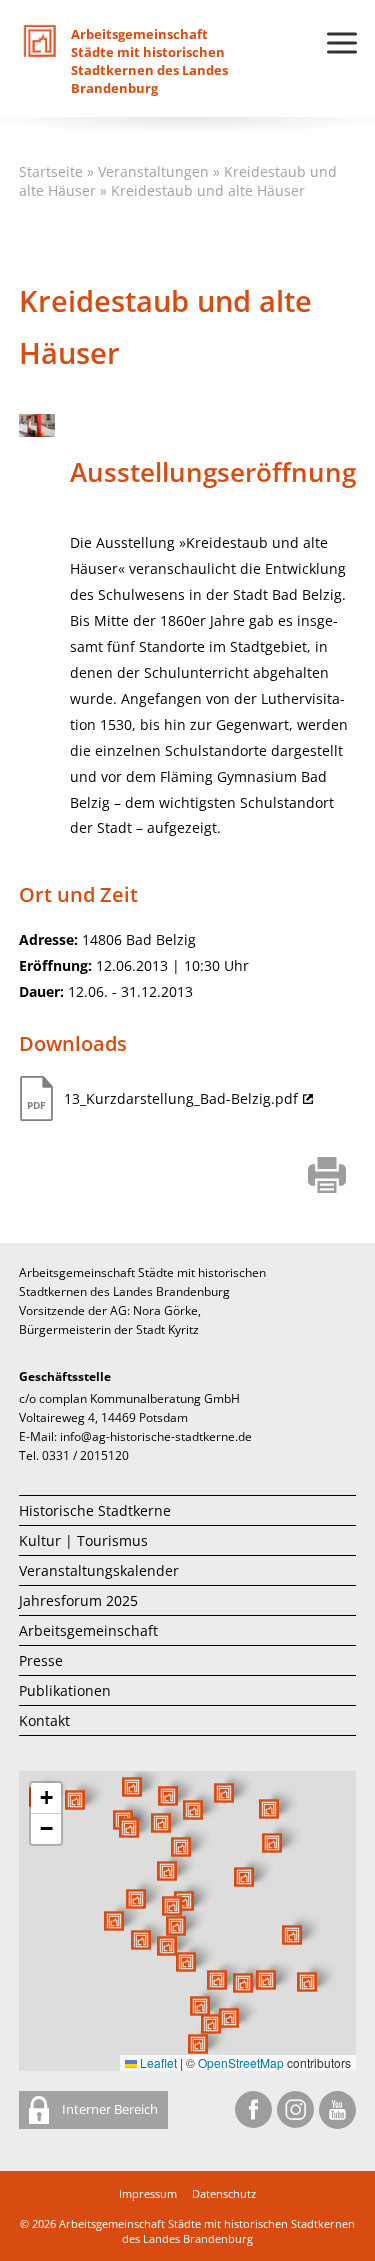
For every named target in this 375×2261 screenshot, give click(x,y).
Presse (41, 1660)
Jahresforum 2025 (78, 1600)
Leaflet (157, 2062)
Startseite (51, 171)
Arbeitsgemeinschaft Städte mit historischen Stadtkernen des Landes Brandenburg (207, 2231)
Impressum (148, 2193)
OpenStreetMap (241, 2062)
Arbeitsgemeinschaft (88, 1630)
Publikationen (65, 1690)
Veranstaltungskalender (99, 1570)
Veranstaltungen (153, 171)
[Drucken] (327, 1177)
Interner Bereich (108, 2109)
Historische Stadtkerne (95, 1510)
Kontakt (44, 1720)
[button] (244, 1877)
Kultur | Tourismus (83, 1540)
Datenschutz (224, 2193)
